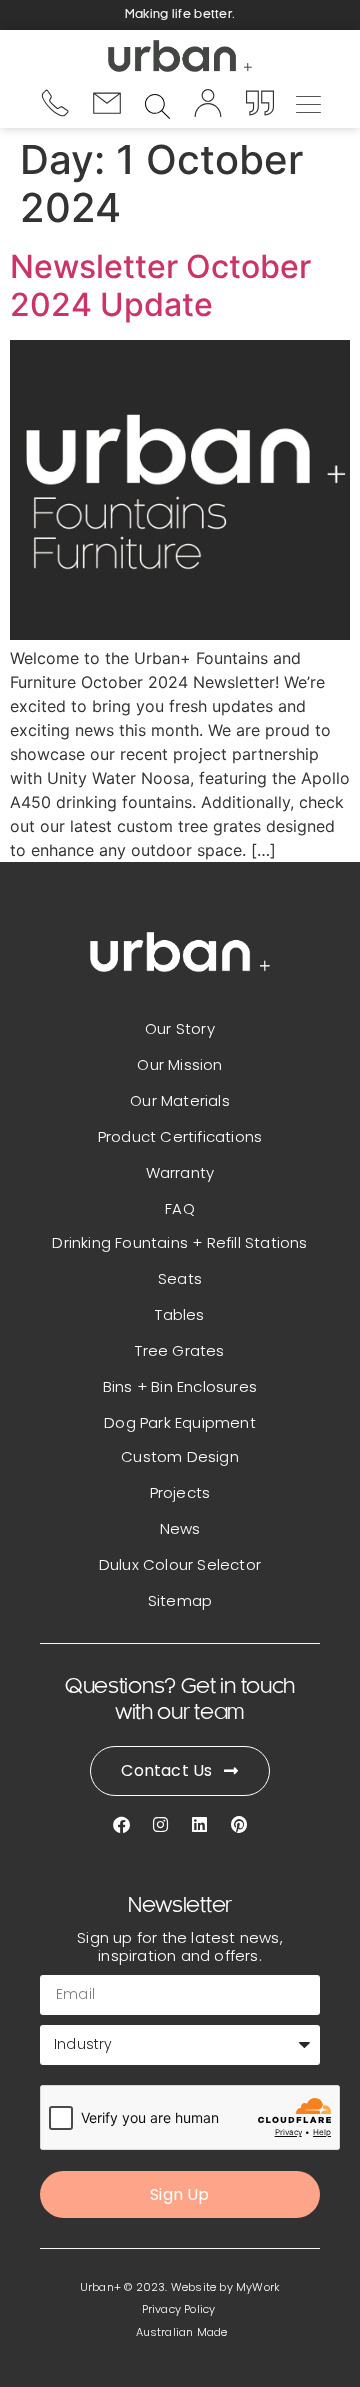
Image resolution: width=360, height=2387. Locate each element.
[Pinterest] (238, 1824)
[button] (309, 102)
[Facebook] (121, 1824)
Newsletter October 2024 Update (160, 285)
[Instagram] (160, 1824)
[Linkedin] (199, 1824)
